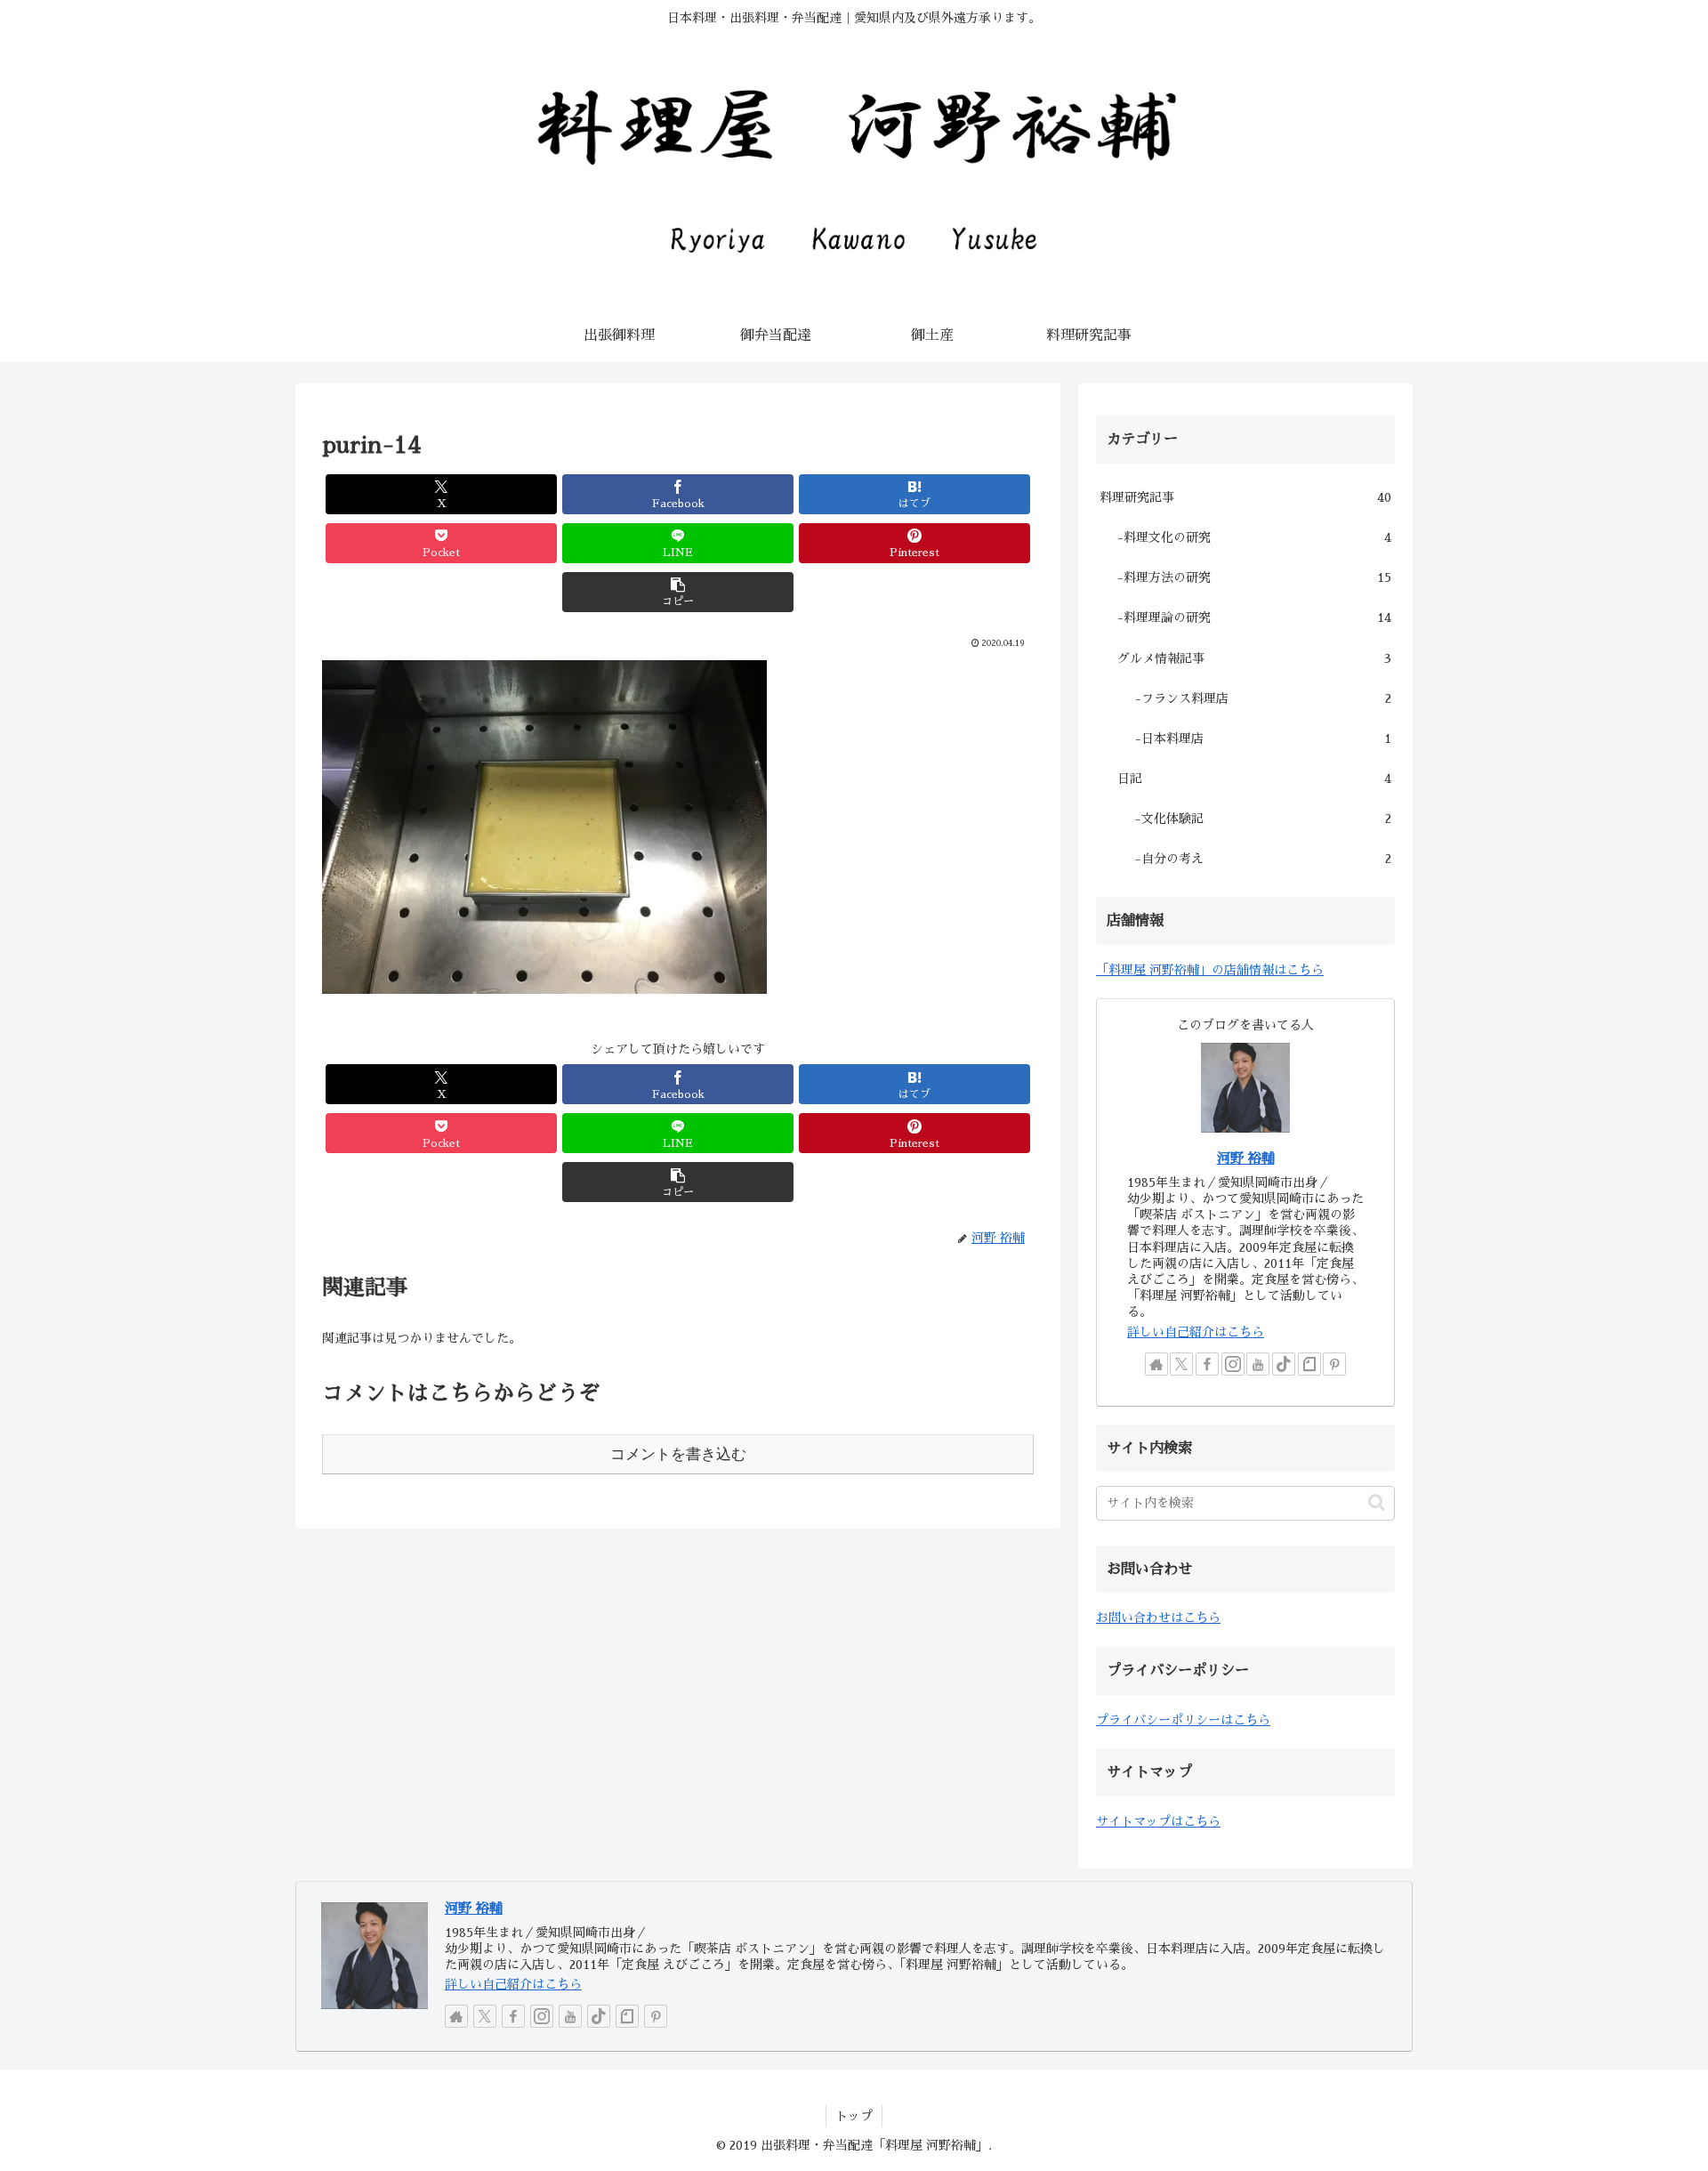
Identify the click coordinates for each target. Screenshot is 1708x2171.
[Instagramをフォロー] (1233, 1364)
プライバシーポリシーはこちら (1183, 1720)
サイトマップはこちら (1158, 1821)
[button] (678, 592)
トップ (854, 2116)
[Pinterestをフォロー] (1334, 1364)
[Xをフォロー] (1181, 1364)
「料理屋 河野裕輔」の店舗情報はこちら (1210, 970)
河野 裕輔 (1246, 1158)
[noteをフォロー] (1309, 1364)
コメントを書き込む (678, 1454)
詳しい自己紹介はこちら (1196, 1332)
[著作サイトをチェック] (1156, 1364)
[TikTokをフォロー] (1284, 1364)
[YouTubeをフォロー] (1258, 1364)
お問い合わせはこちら (1158, 1618)
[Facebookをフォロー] (1207, 1364)
